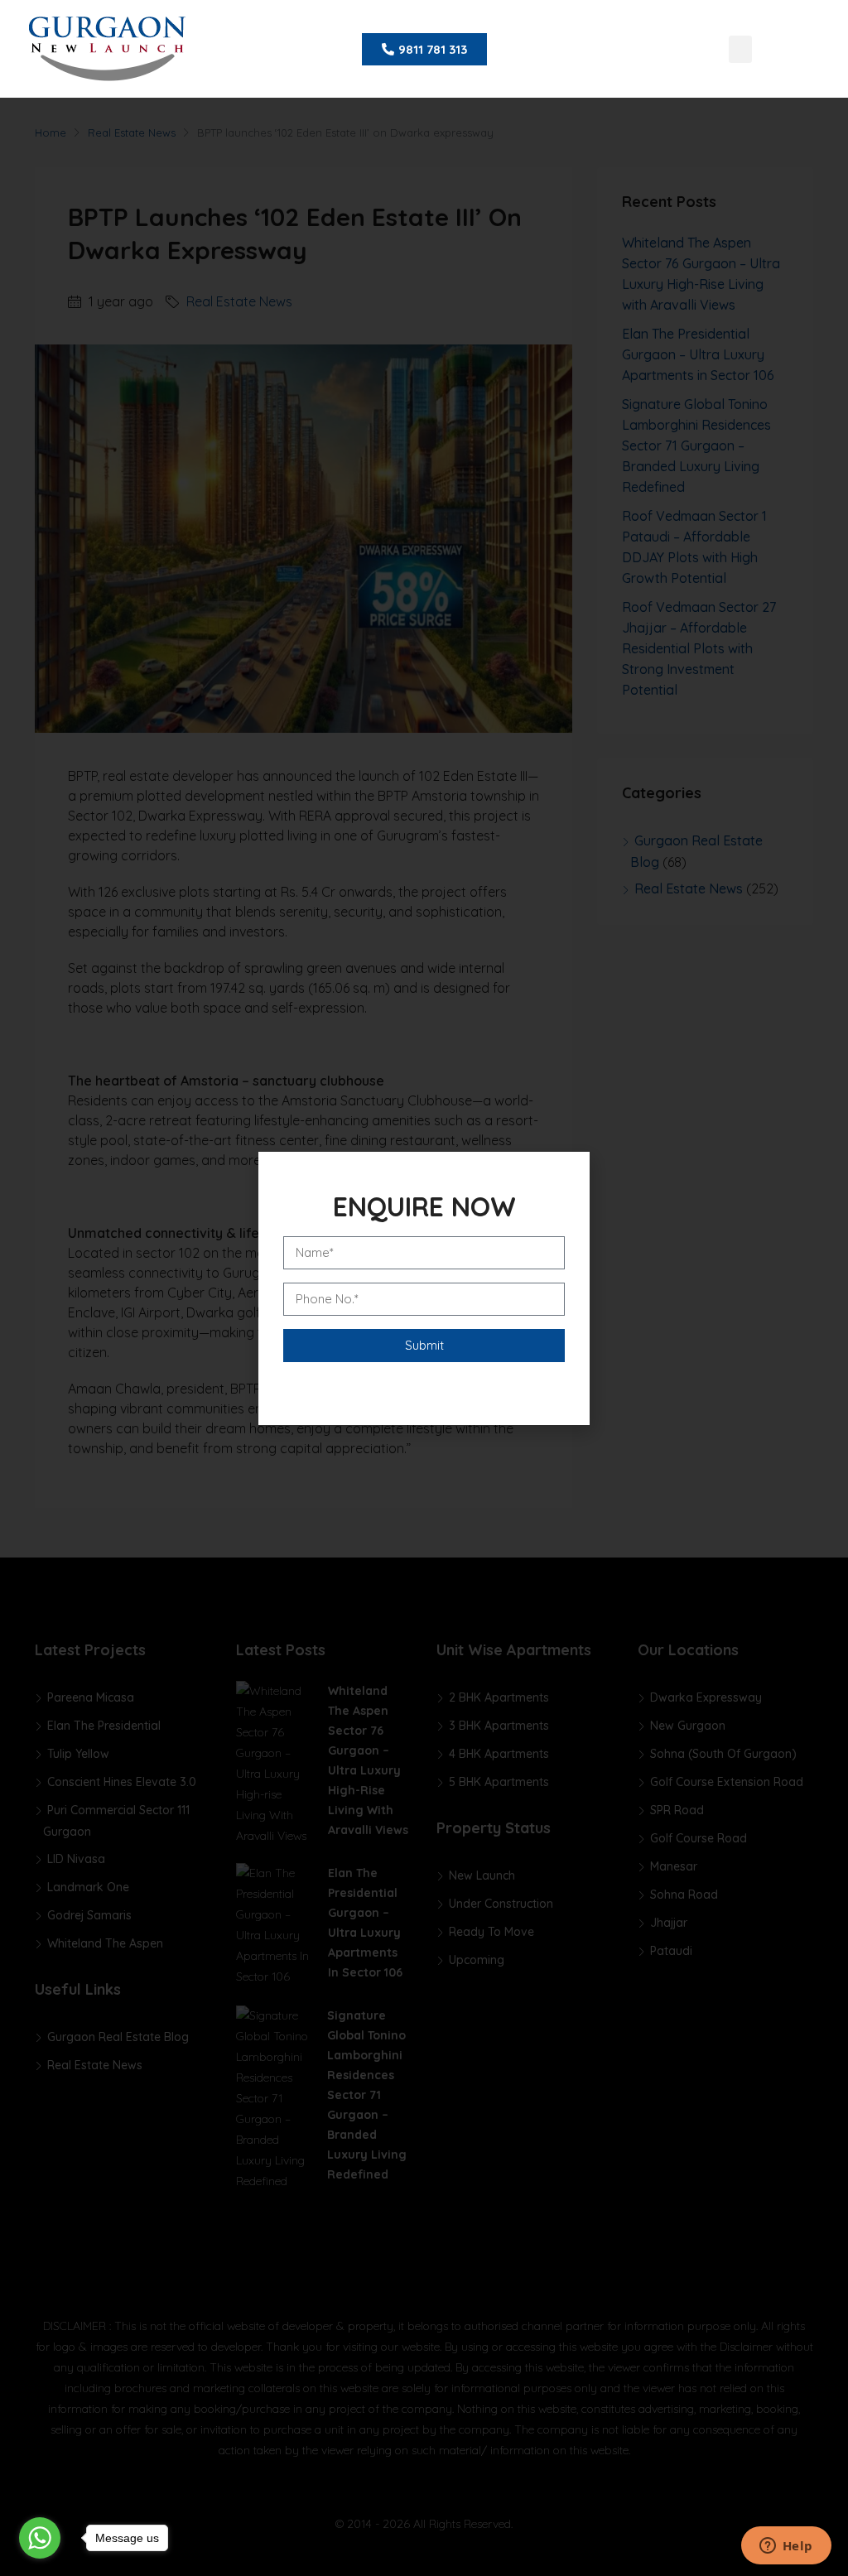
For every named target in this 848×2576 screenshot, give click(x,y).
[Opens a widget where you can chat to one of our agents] (786, 2547)
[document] (424, 1288)
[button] (740, 49)
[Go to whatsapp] (40, 2538)
